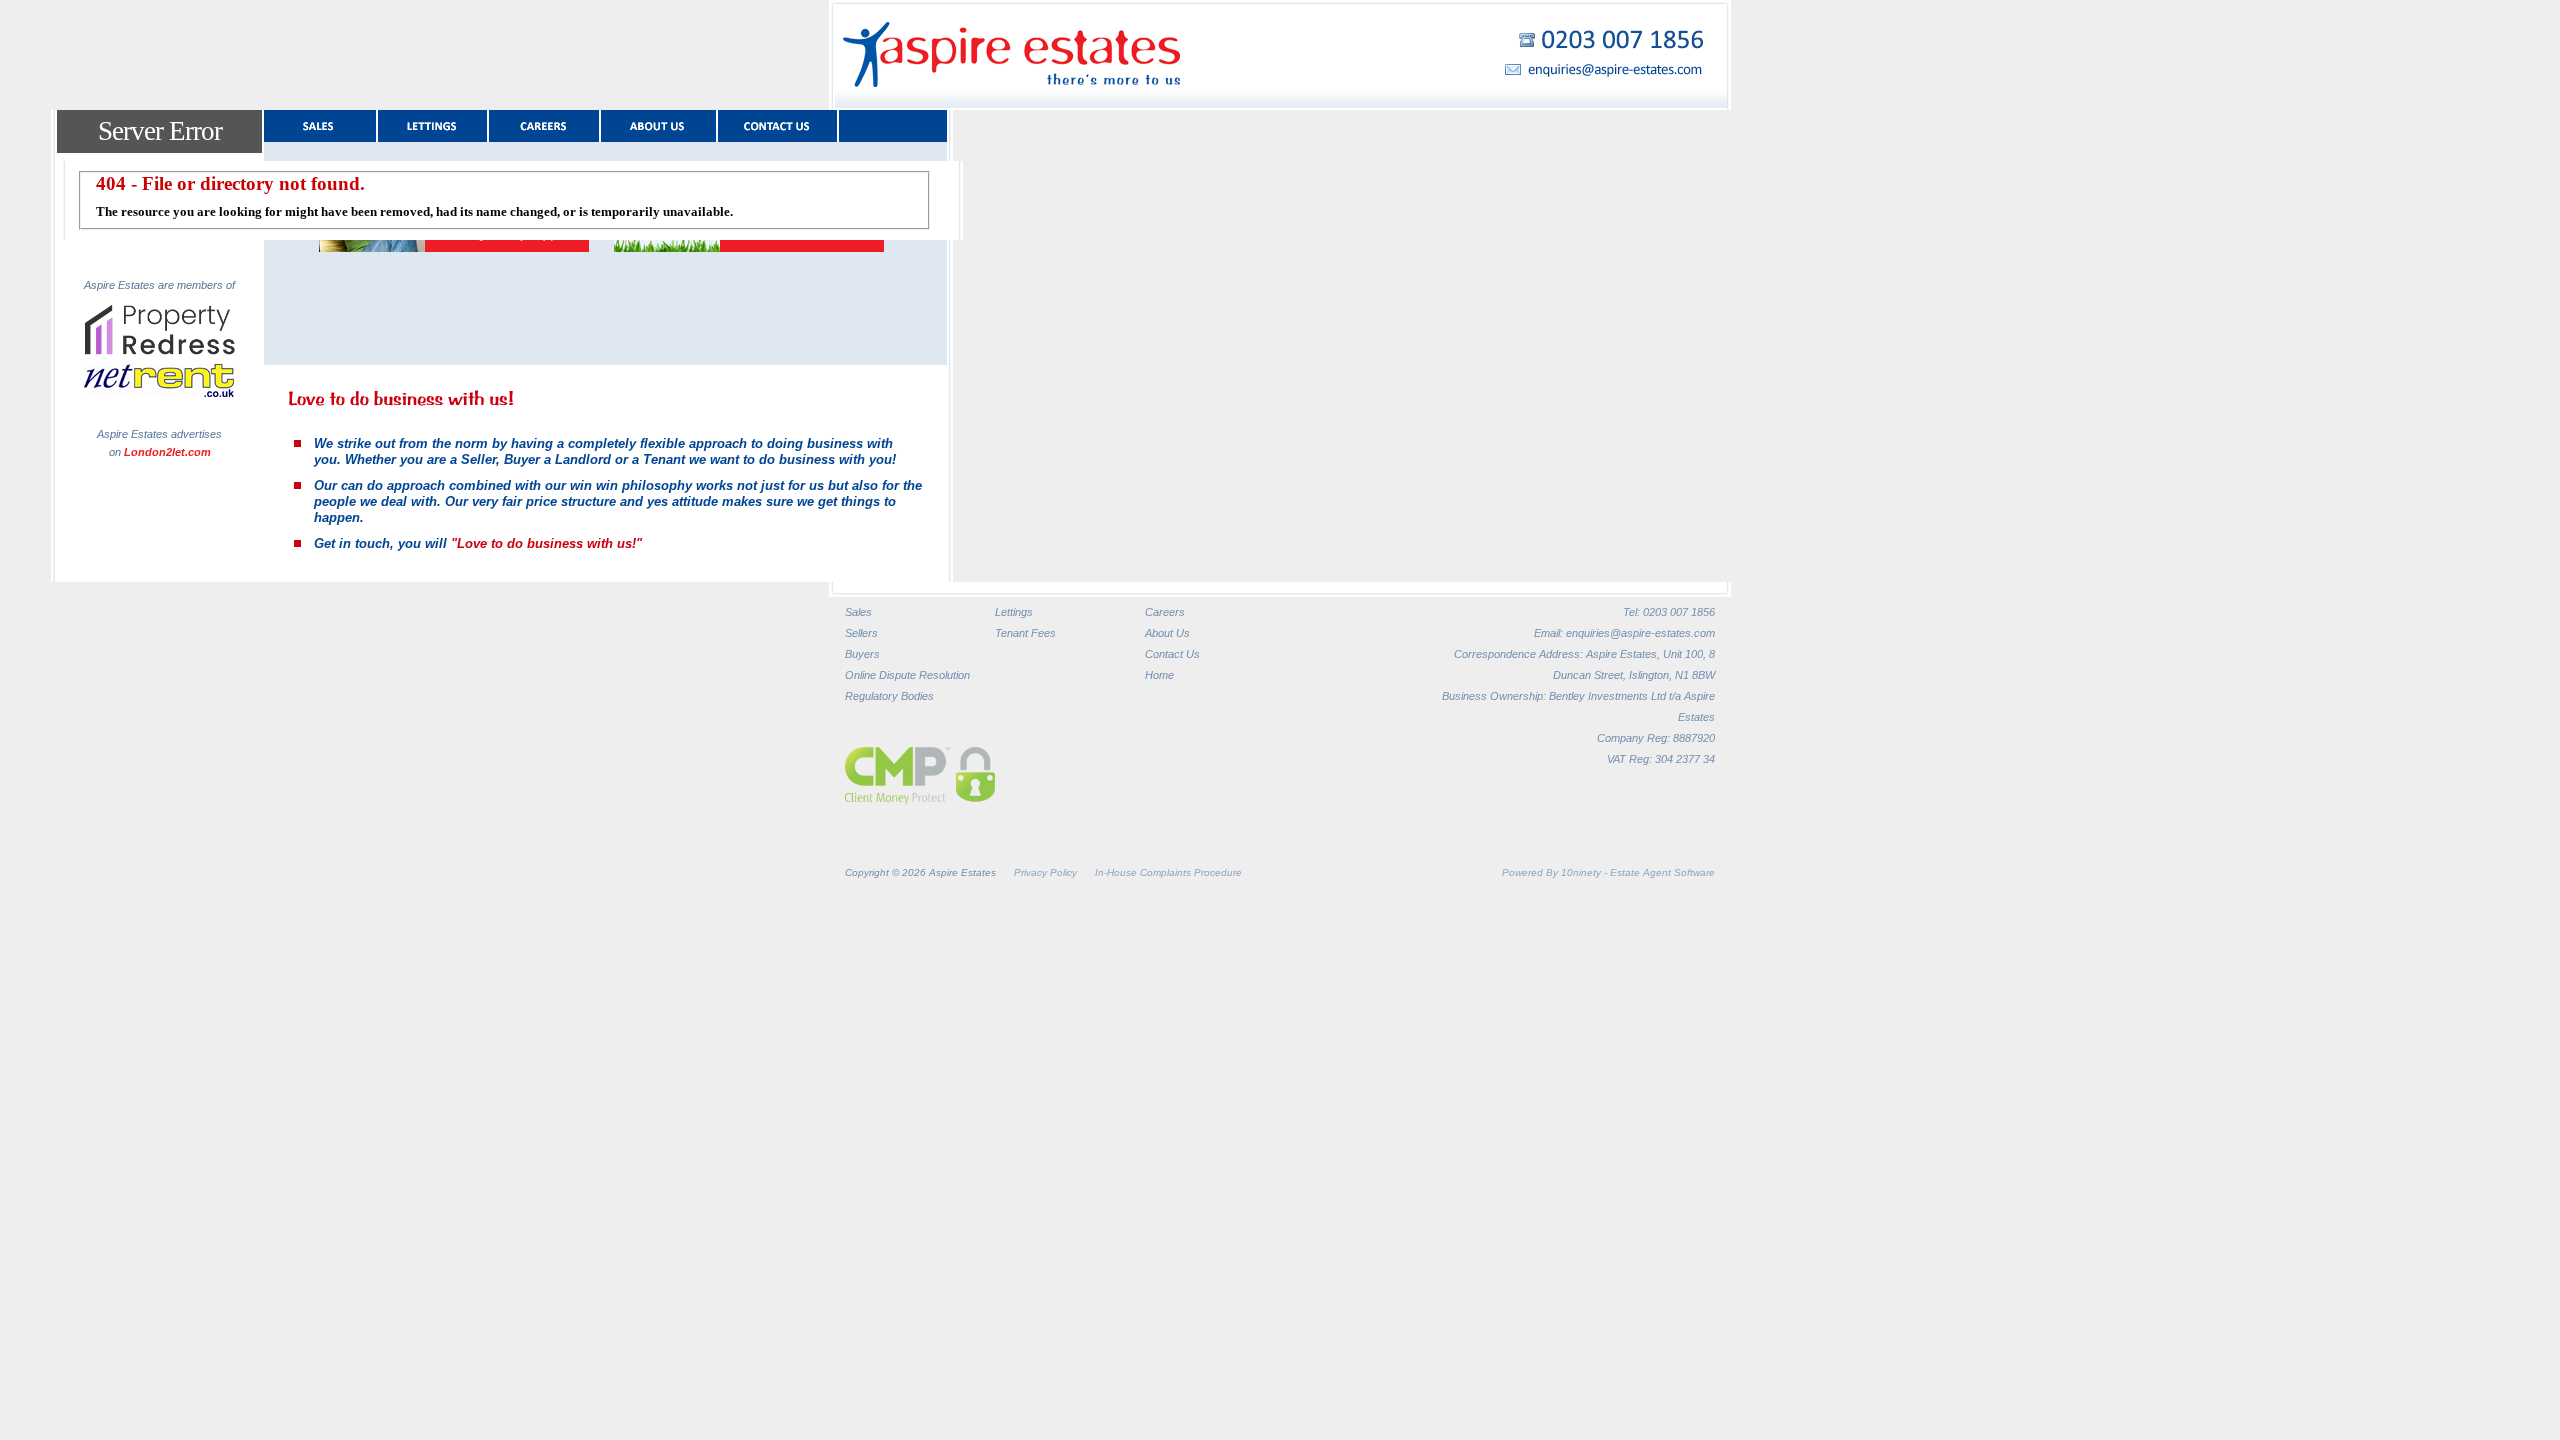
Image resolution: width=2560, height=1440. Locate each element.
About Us (1167, 633)
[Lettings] (432, 126)
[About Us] (658, 126)
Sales (858, 612)
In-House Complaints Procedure (1168, 872)
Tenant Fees (1025, 633)
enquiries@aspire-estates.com (1640, 633)
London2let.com (167, 452)
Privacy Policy (1045, 872)
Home (1159, 675)
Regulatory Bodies (889, 696)
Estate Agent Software (1662, 872)
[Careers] (544, 126)
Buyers (862, 654)
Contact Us (1172, 654)
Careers (1165, 612)
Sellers (861, 633)
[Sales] (320, 126)
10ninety (1581, 872)
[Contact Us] (777, 126)
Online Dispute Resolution (907, 675)
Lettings (1014, 612)
